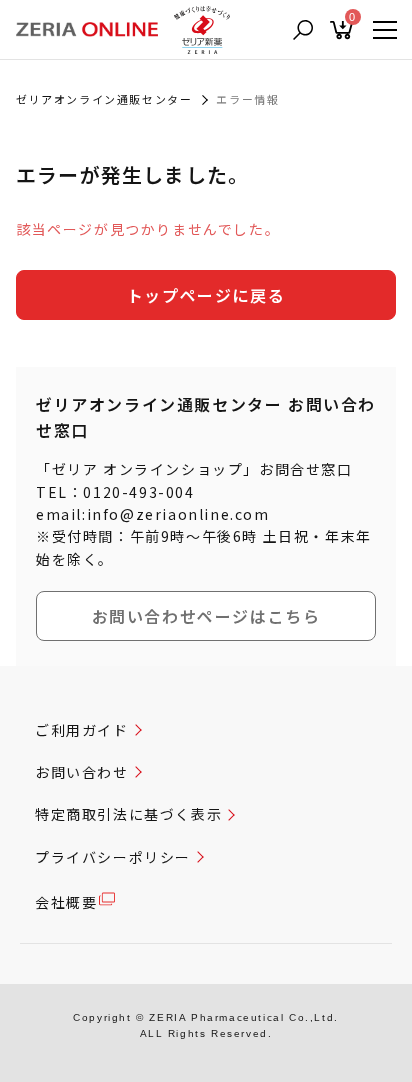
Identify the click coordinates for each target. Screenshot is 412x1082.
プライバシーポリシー (113, 857)
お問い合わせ (82, 772)
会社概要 (66, 902)
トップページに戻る (206, 295)
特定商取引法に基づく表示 (128, 814)
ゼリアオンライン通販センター (104, 99)
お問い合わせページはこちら (206, 616)
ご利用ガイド (82, 730)
